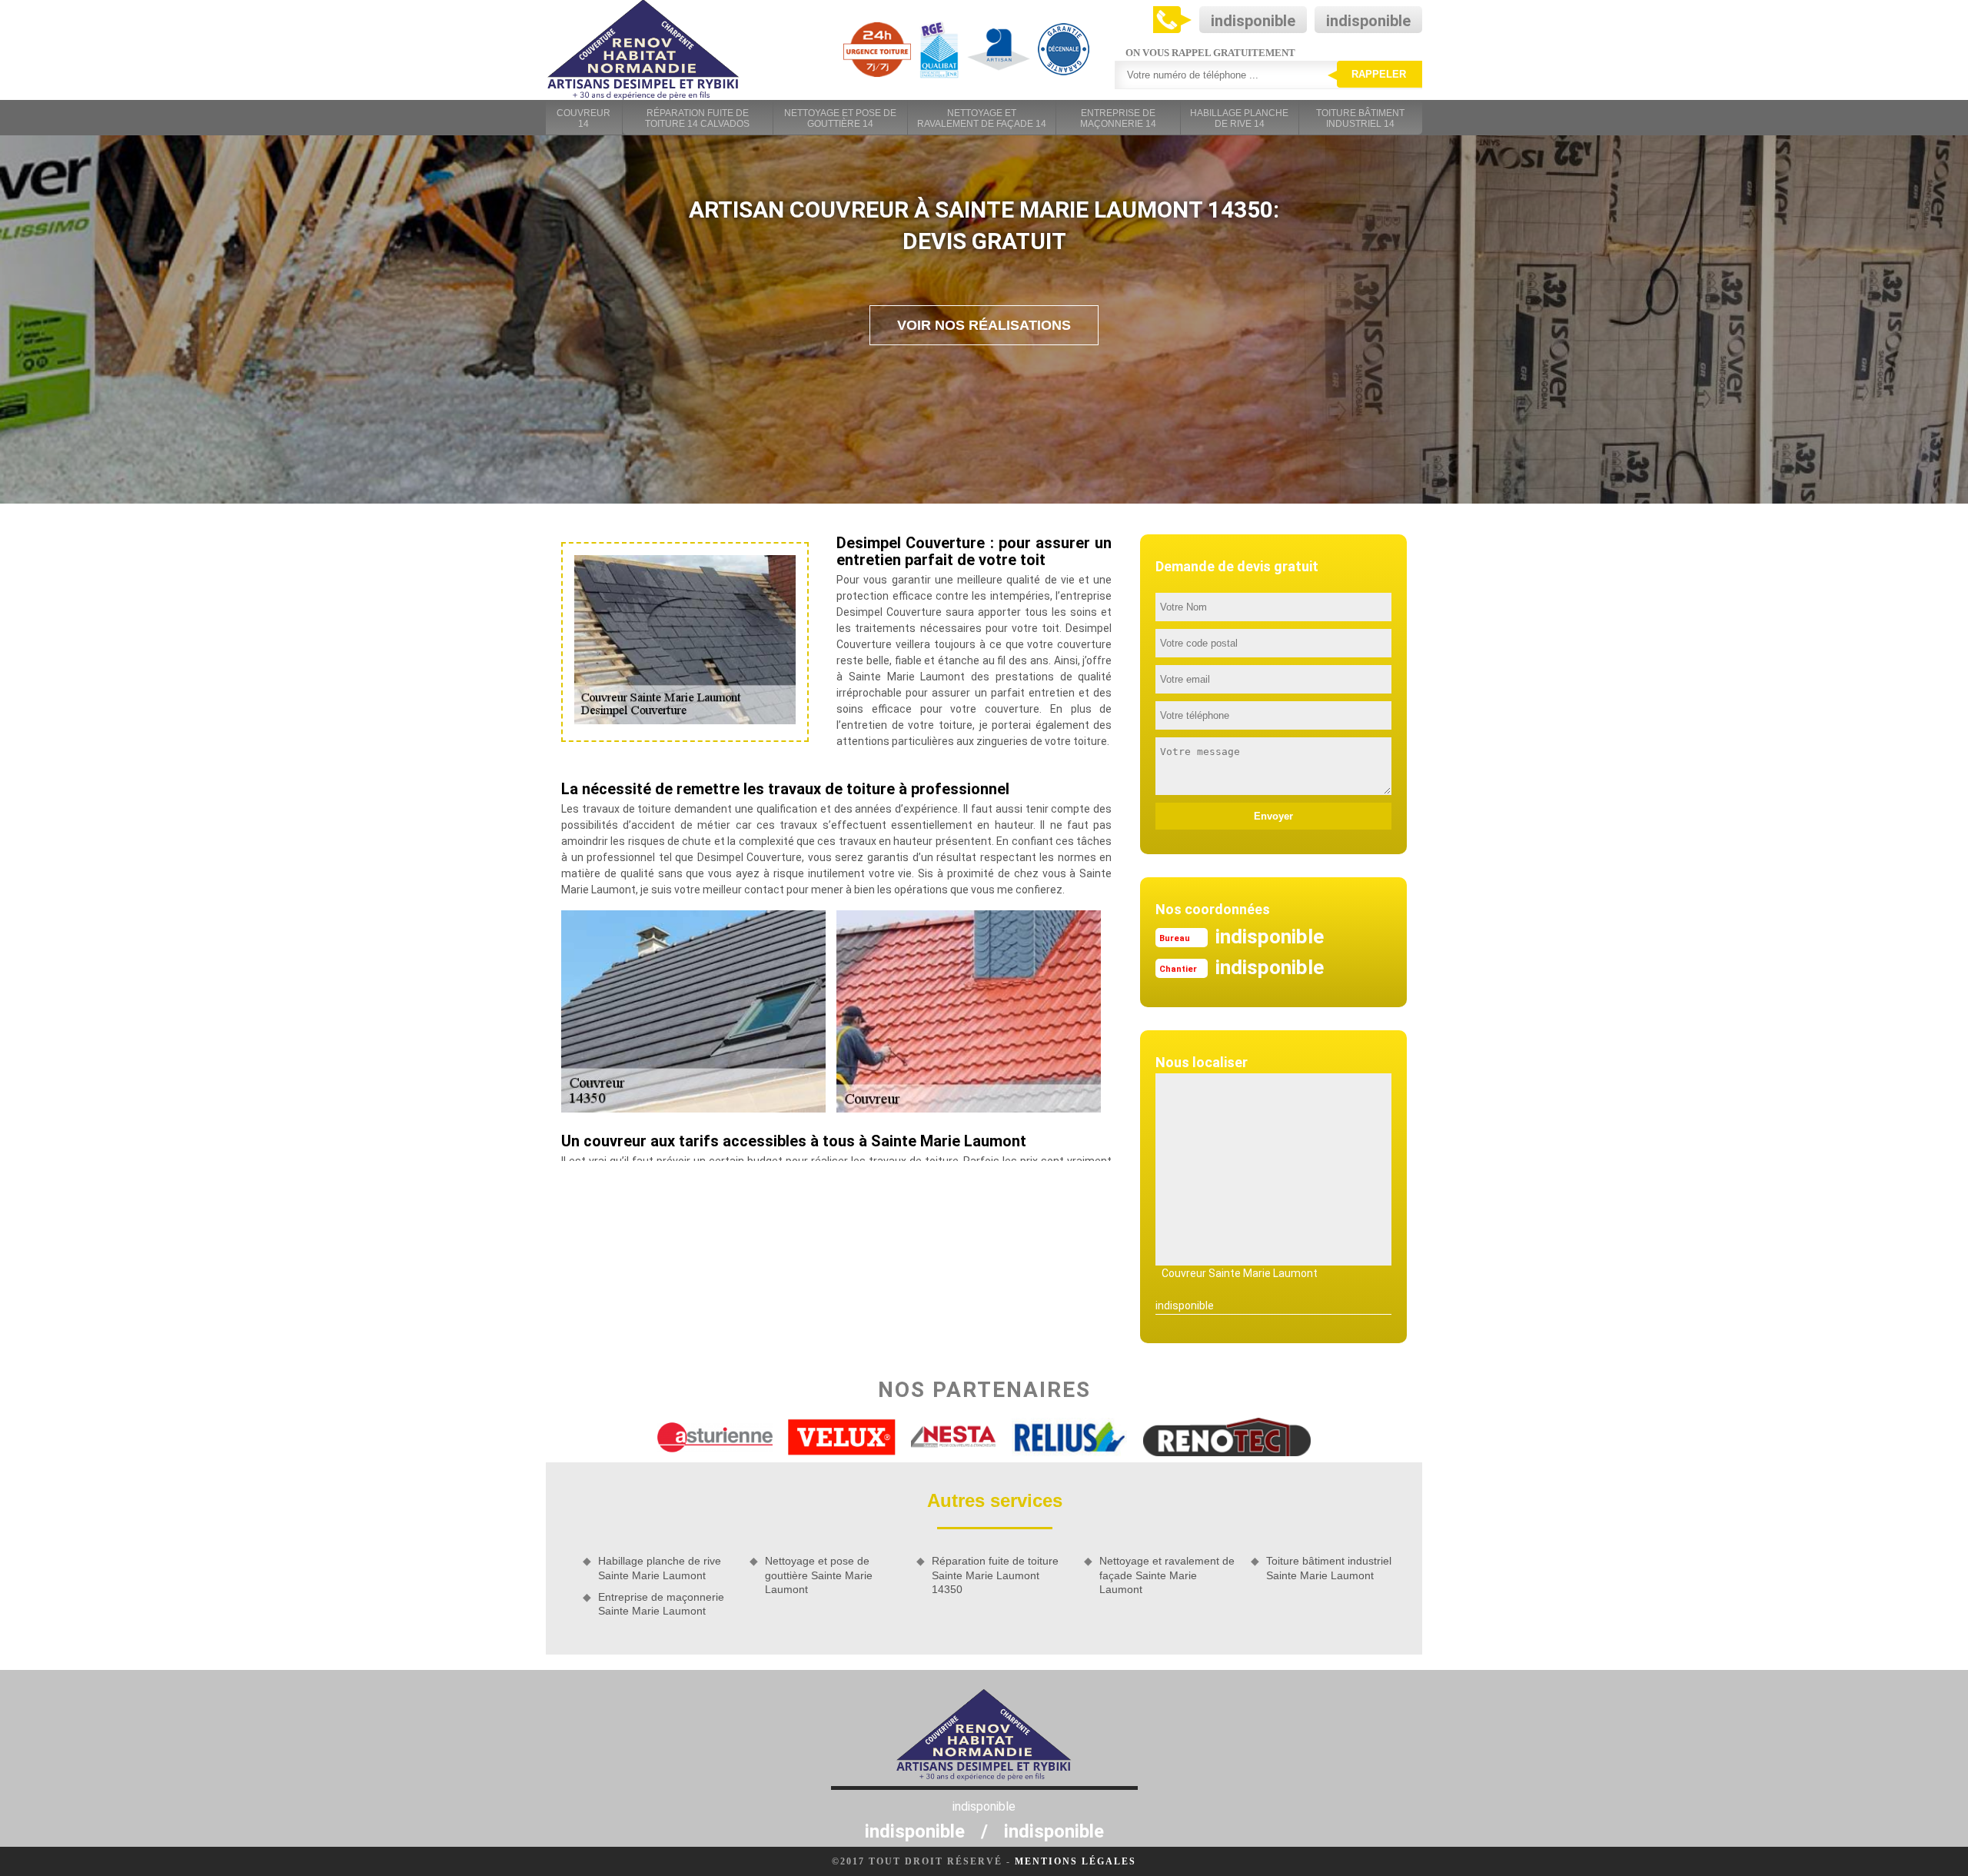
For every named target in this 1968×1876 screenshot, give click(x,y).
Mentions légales (1075, 1861)
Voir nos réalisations (984, 325)
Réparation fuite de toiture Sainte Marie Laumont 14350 (995, 1575)
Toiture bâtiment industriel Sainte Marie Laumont (1329, 1568)
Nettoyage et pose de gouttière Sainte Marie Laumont (819, 1575)
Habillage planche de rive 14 (1239, 118)
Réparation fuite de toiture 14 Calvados (697, 118)
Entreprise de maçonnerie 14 (1118, 118)
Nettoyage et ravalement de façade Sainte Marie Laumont (1167, 1575)
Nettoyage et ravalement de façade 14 (982, 118)
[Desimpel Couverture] (643, 50)
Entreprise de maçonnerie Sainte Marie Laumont (661, 1604)
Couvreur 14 (583, 118)
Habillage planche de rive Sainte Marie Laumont (660, 1568)
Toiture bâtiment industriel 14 (1360, 118)
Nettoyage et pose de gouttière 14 (840, 118)
